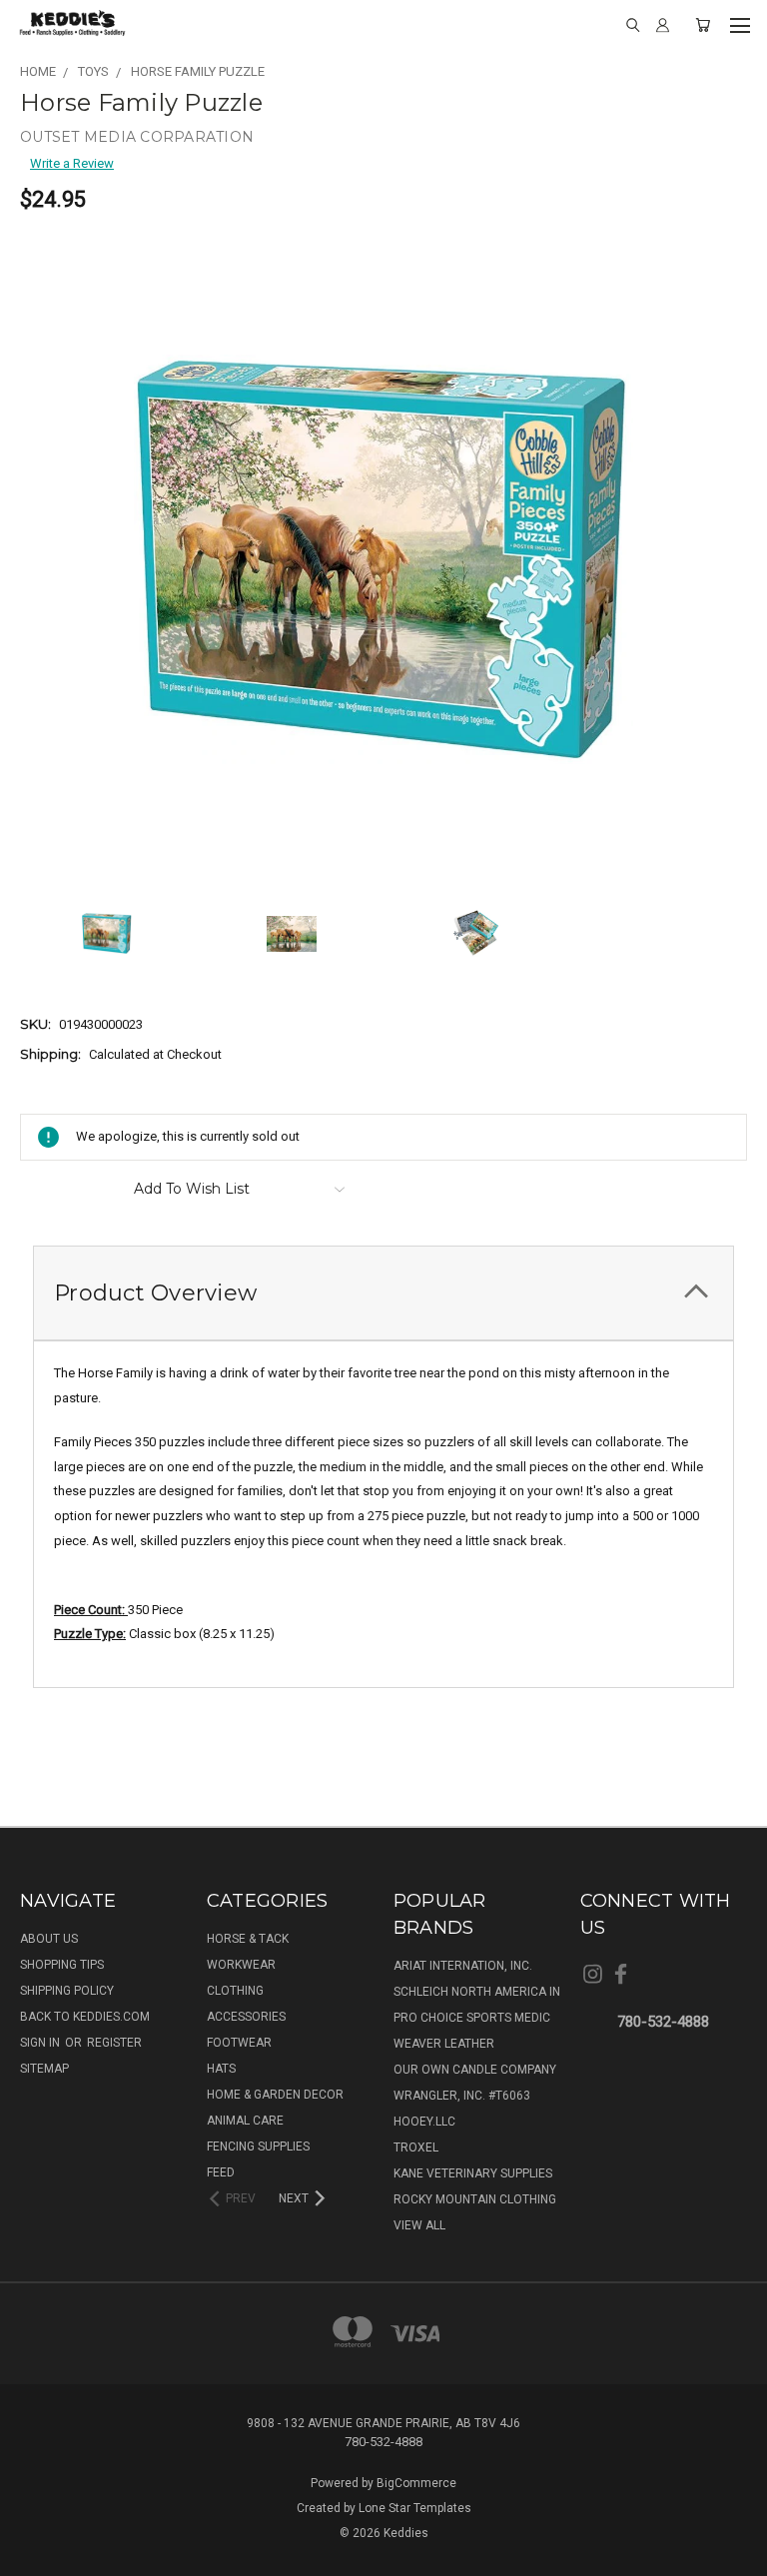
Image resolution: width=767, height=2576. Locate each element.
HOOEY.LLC (424, 2122)
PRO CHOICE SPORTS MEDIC (472, 2018)
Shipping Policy (67, 1991)
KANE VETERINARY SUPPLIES (473, 2173)
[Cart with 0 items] (703, 25)
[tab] (383, 1293)
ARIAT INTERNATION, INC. (463, 1966)
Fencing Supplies (258, 2147)
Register (114, 2043)
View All (419, 2225)
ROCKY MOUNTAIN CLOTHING (475, 2199)
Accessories (246, 2017)
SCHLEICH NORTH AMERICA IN (477, 1992)
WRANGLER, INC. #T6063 (462, 2096)
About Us (49, 1939)
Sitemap (44, 2069)
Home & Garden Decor (275, 2095)
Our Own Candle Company (475, 2070)
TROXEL (416, 2147)
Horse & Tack (248, 1939)
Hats (221, 2069)
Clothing (235, 1991)
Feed (221, 2172)
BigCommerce (416, 2483)
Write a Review (72, 163)
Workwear (241, 1965)
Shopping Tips (62, 1965)
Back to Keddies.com (85, 2017)
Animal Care (245, 2121)
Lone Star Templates (415, 2508)
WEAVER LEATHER (444, 2044)
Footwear (239, 2043)
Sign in (41, 2043)
